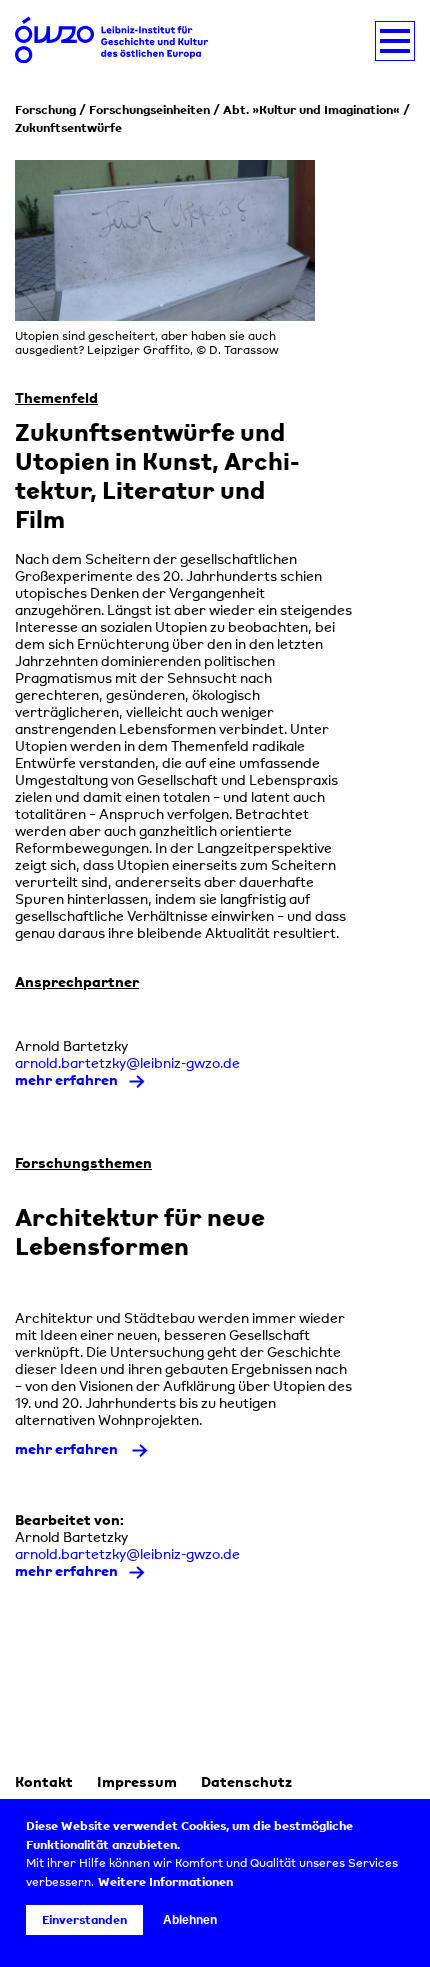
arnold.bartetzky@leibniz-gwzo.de (127, 1062)
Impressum (137, 1781)
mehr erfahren (66, 1079)
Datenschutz (246, 1781)
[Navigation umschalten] (395, 41)
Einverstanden (84, 1919)
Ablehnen (190, 1920)
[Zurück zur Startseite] (115, 41)
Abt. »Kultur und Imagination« (311, 109)
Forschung (45, 109)
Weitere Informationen (165, 1882)
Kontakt (44, 1781)
